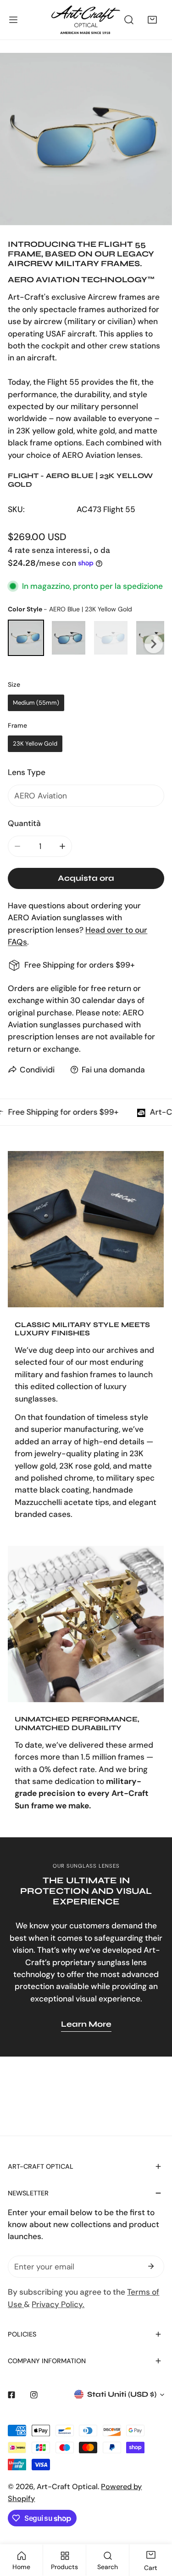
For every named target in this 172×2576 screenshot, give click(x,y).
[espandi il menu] (13, 20)
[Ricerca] (129, 20)
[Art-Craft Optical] (86, 20)
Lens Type (27, 772)
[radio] (26, 638)
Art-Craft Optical (67, 2487)
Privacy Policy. (58, 2304)
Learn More (86, 2024)
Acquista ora (86, 878)
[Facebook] (11, 2395)
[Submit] (151, 2266)
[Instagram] (34, 2395)
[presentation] (154, 644)
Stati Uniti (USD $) (122, 2394)
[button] (153, 20)
